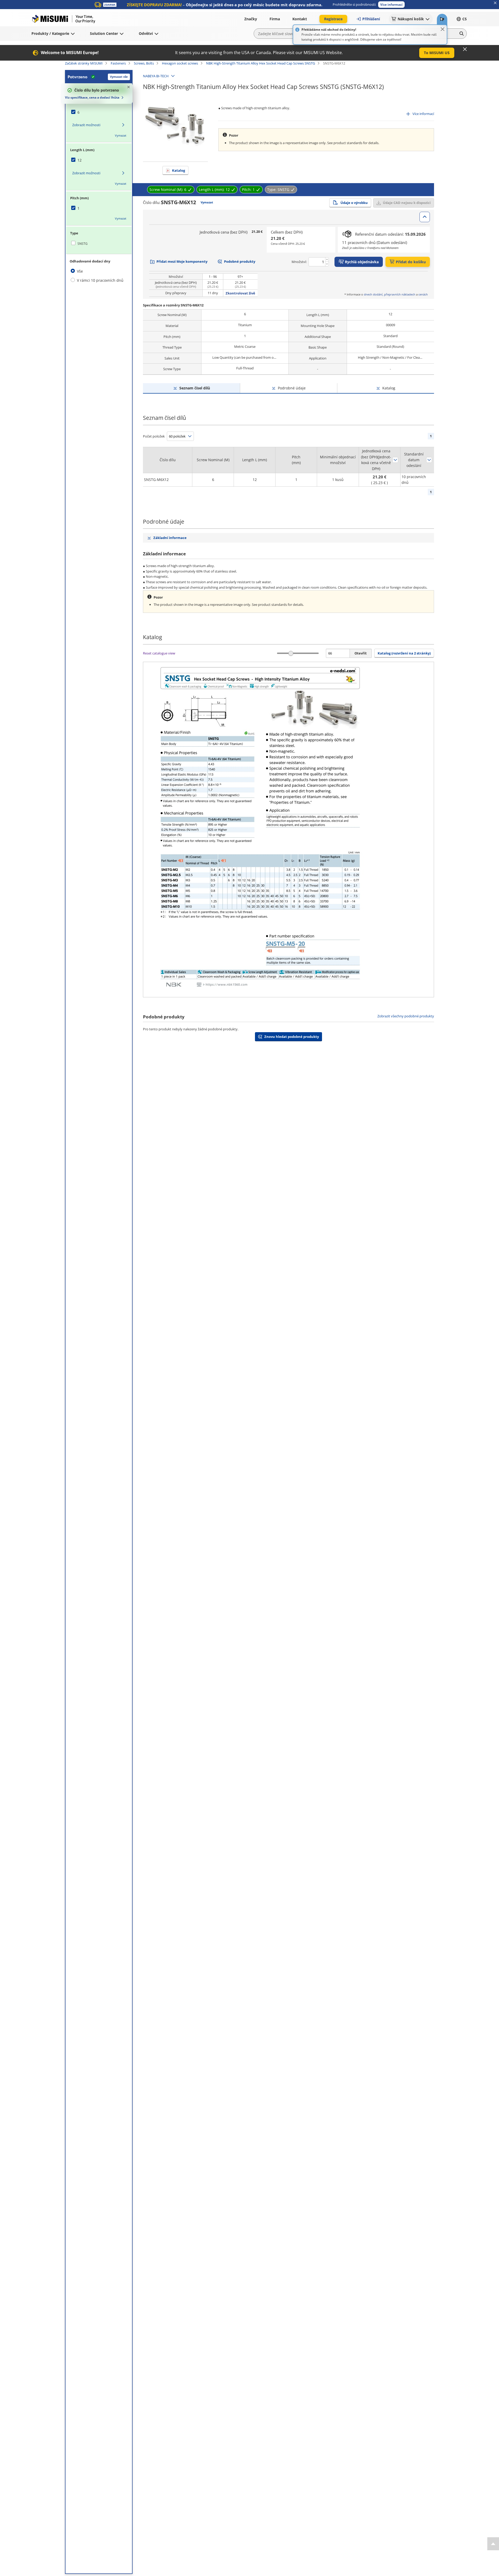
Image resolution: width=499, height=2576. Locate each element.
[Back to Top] (493, 2544)
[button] (391, 5)
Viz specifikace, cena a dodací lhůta (92, 97)
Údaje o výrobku (354, 203)
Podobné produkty (240, 261)
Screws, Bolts (144, 63)
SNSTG (83, 244)
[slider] (291, 653)
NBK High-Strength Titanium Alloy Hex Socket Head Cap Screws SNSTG (261, 63)
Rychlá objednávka (362, 262)
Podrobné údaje (292, 388)
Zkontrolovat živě (240, 293)
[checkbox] (99, 112)
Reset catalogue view (159, 653)
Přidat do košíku (411, 262)
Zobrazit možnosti (86, 125)
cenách (423, 294)
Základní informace (170, 538)
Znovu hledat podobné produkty (292, 1037)
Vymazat (121, 135)
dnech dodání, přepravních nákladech (390, 294)
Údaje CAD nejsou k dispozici (407, 203)
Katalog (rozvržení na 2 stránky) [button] (404, 653)
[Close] (443, 29)
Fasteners (118, 63)
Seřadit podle (395, 460)
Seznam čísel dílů (195, 388)
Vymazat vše (119, 77)
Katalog (179, 170)
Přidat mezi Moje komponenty (182, 261)
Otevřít (361, 653)
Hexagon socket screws (180, 63)
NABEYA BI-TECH (156, 76)
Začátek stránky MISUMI (84, 63)
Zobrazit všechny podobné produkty (406, 1016)
